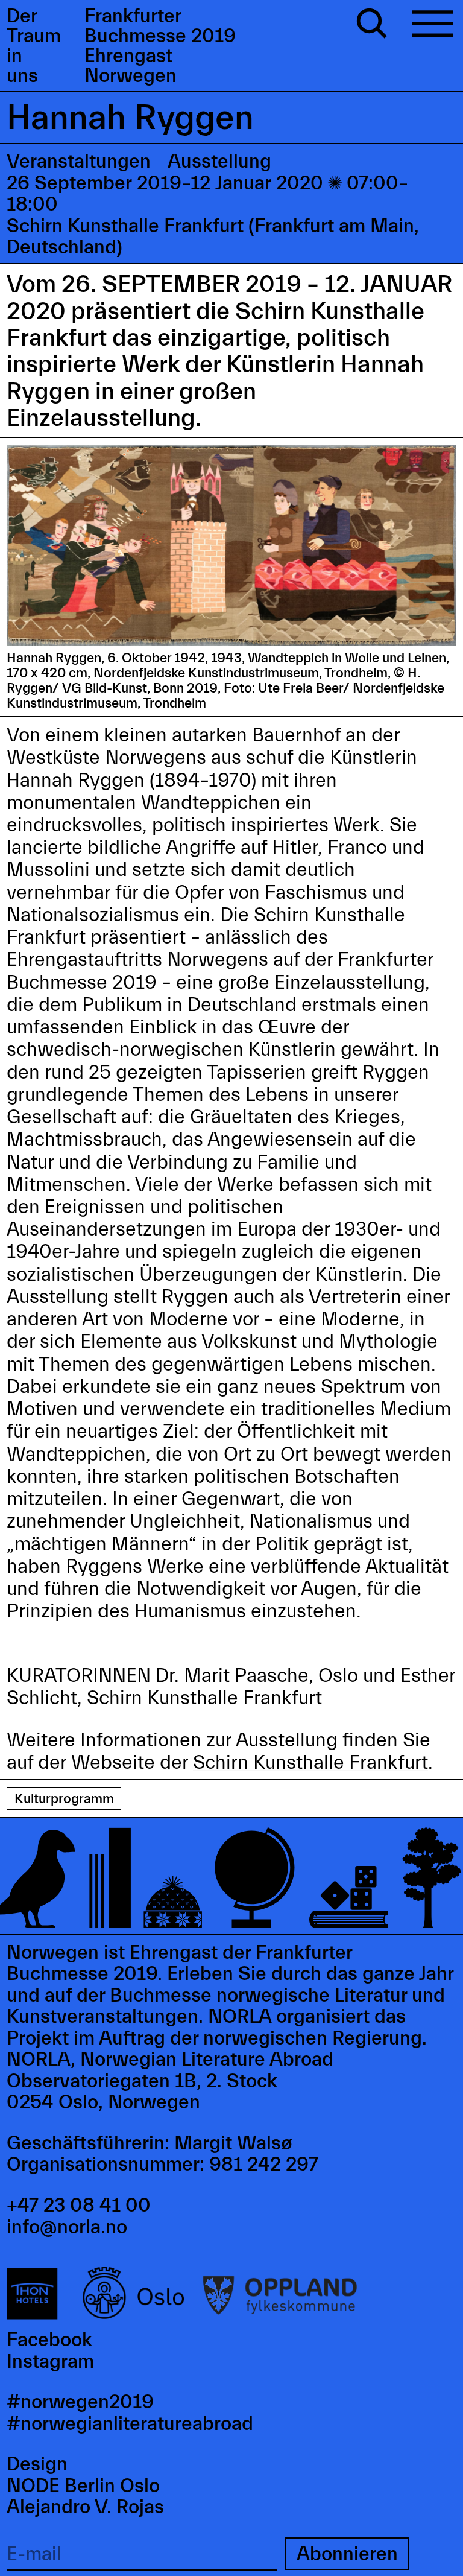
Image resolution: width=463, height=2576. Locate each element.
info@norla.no (67, 2227)
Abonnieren (347, 2554)
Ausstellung (219, 161)
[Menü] (433, 26)
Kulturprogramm (64, 1799)
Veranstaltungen (79, 161)
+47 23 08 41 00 (79, 2205)
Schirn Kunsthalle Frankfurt (310, 1762)
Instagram (50, 2362)
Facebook (49, 2340)
